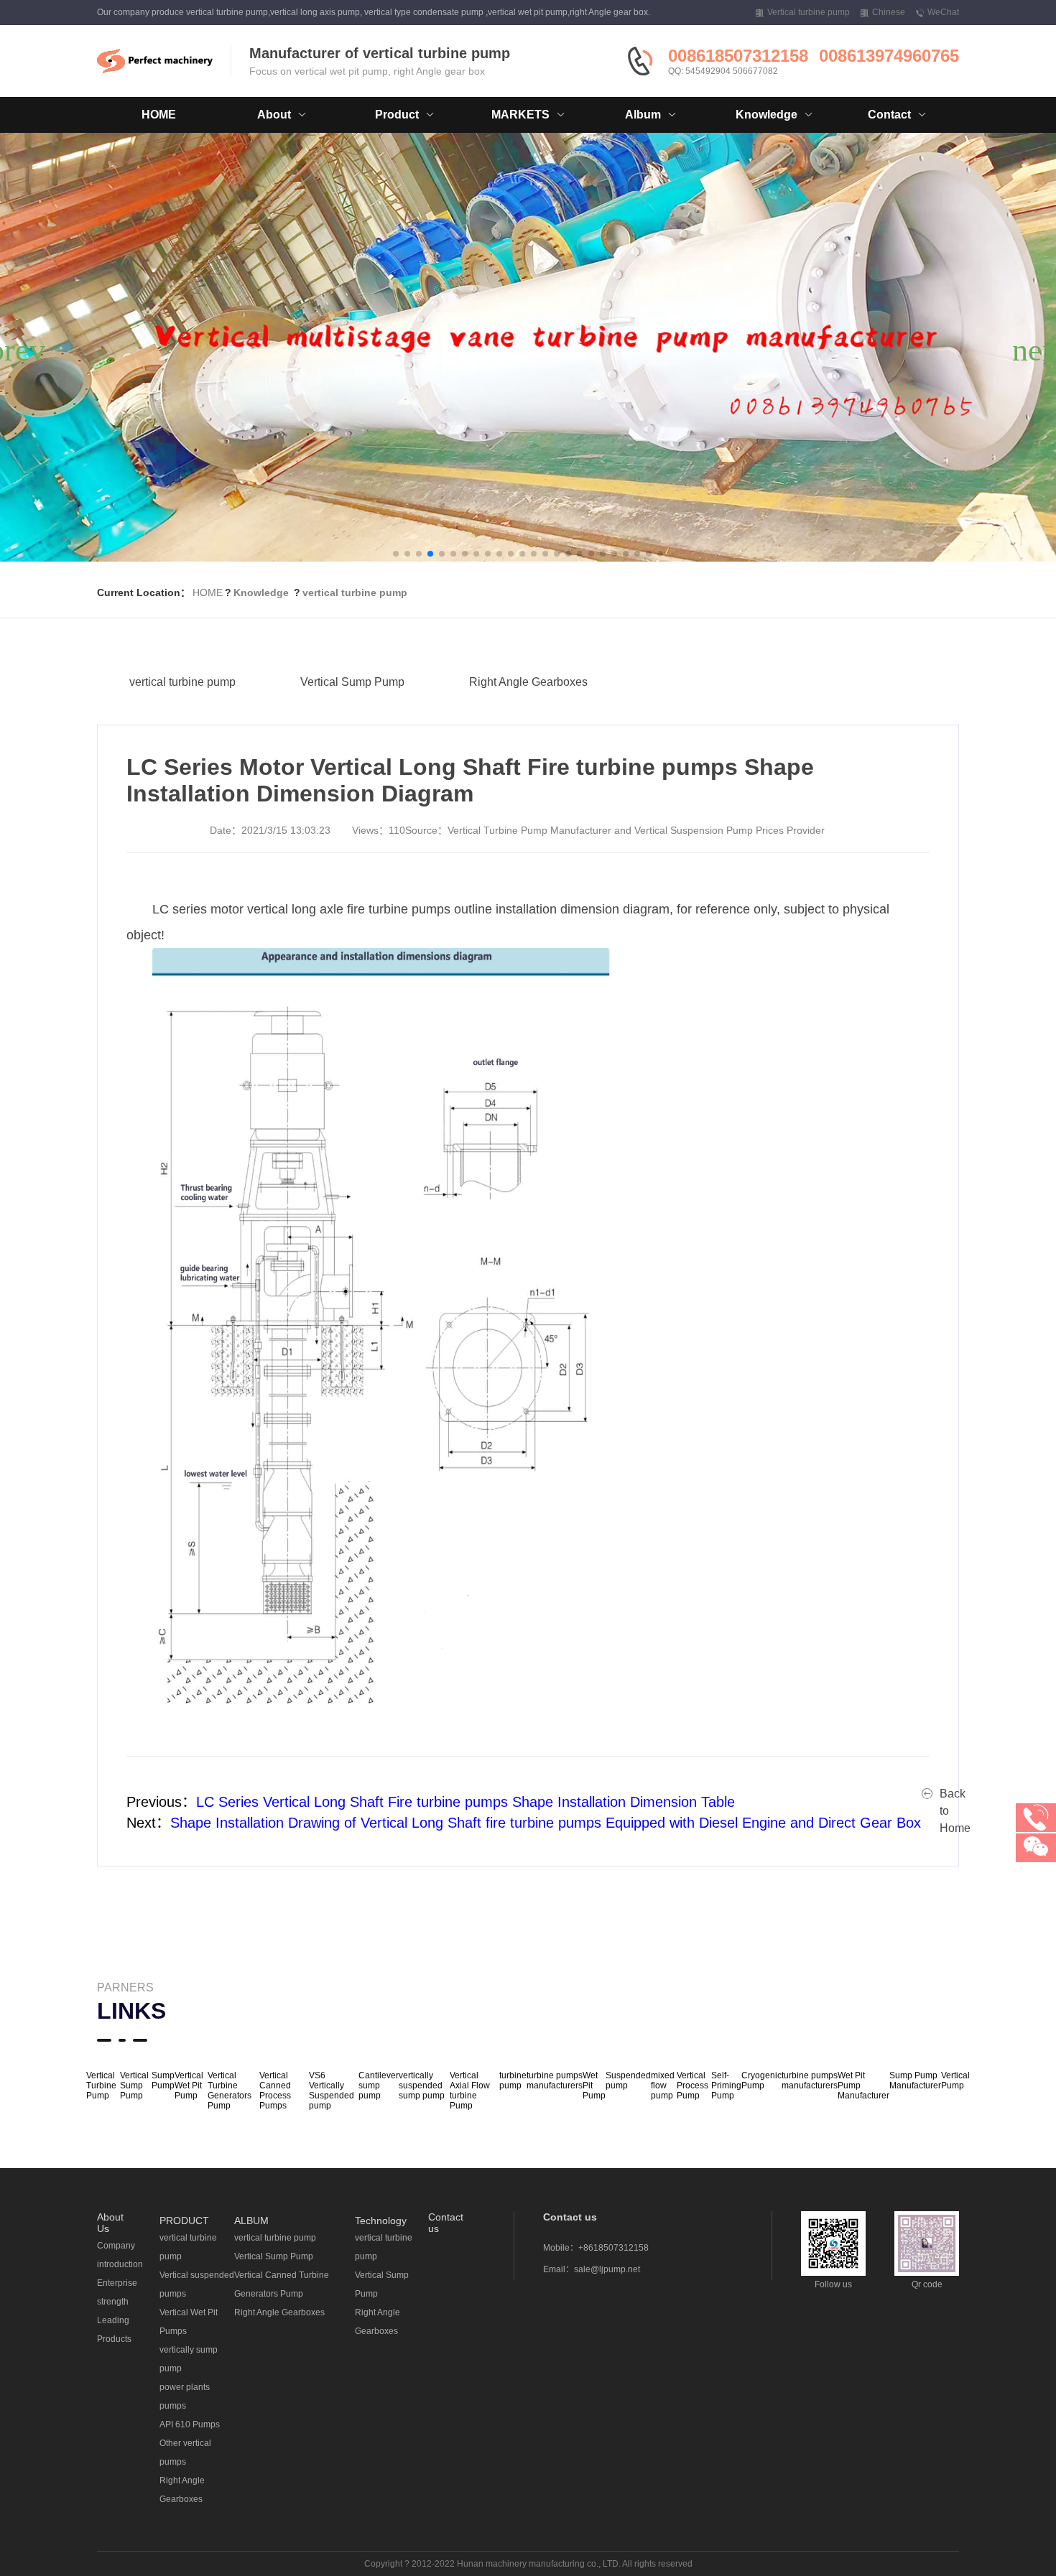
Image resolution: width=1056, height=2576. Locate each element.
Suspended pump (628, 2080)
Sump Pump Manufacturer (915, 2080)
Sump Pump (163, 2080)
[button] (396, 554)
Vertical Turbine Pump (101, 2086)
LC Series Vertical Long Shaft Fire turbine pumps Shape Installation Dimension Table (466, 1802)
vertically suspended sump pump (422, 2086)
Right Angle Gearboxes (528, 682)
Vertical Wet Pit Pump (189, 2086)
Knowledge (261, 592)
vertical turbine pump (355, 592)
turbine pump (513, 2080)
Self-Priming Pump (726, 2086)
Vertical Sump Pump (352, 682)
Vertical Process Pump (693, 2086)
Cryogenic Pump (761, 2080)
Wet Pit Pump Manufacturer (863, 2086)
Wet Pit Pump (594, 2086)
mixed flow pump (663, 2086)
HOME (159, 115)
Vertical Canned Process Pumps (275, 2091)
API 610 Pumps (190, 2424)
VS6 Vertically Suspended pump (332, 2091)
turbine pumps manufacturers (555, 2080)
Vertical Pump (955, 2080)
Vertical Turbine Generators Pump (230, 2091)
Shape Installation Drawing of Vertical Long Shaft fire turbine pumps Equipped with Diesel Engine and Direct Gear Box (546, 1823)
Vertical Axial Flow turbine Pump (470, 2091)
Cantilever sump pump (379, 2086)
